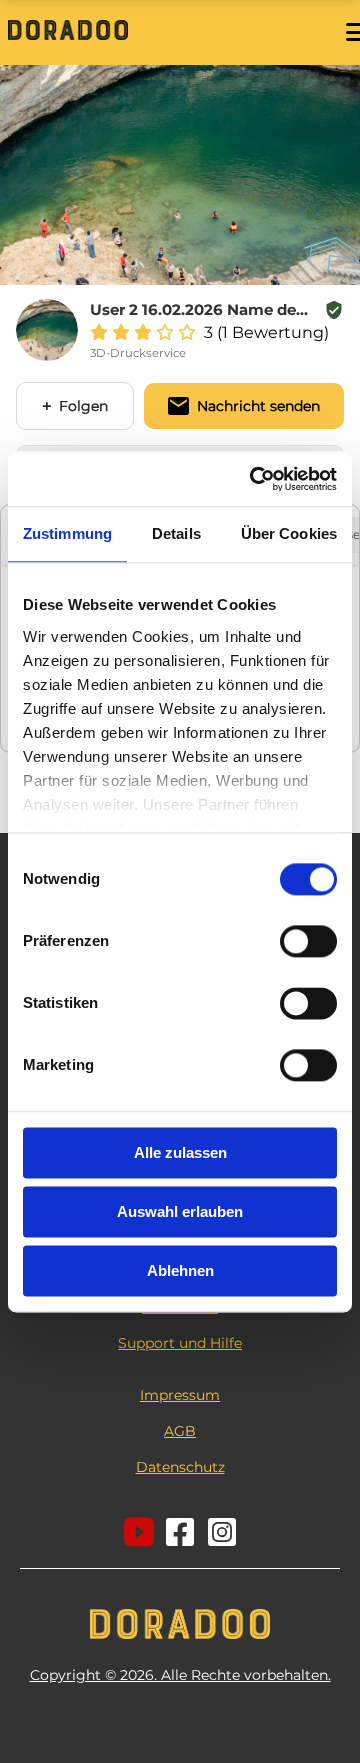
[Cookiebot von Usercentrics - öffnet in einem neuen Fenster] (254, 479)
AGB (180, 1431)
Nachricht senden (258, 406)
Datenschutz (180, 1467)
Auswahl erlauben (180, 1211)
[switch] (308, 941)
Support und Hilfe (180, 1343)
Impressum (180, 1395)
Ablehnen (180, 1270)
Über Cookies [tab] (289, 533)
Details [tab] (176, 533)
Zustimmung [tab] (67, 533)
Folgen (83, 406)
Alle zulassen (180, 1152)
